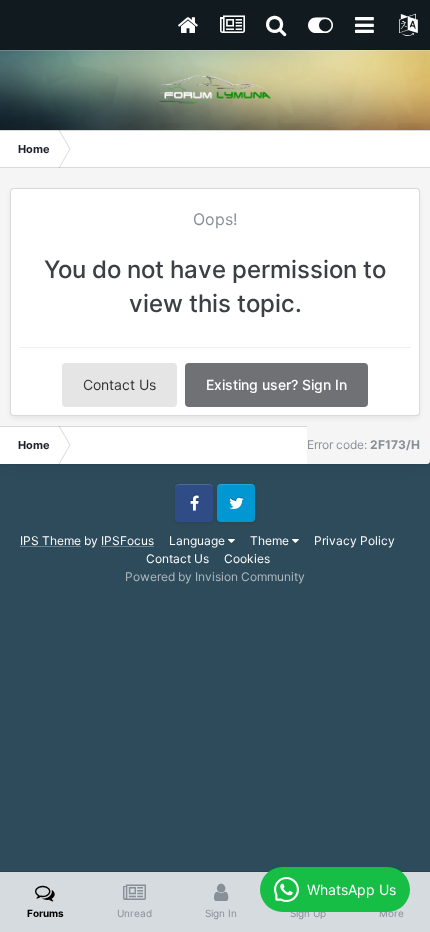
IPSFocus (127, 540)
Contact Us (119, 384)
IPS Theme (50, 540)
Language (198, 540)
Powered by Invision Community (215, 576)
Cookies (247, 558)
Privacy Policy (354, 540)
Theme (271, 540)
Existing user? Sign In (276, 384)
